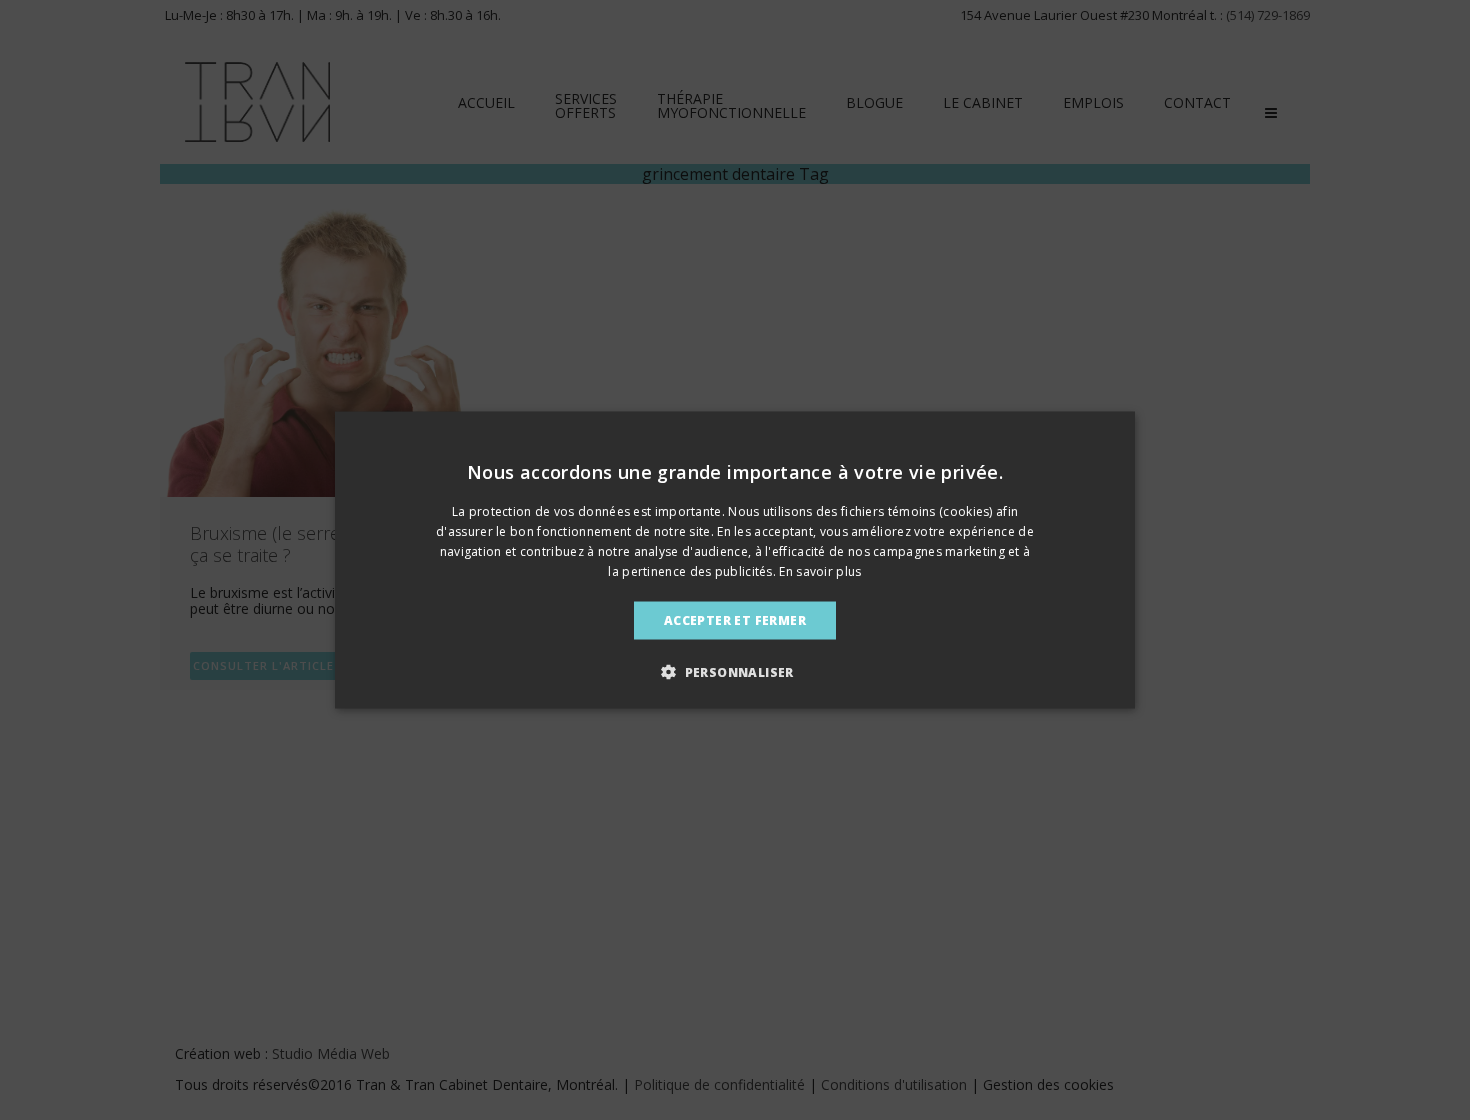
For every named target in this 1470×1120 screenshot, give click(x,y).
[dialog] (735, 560)
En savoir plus (820, 570)
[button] (735, 671)
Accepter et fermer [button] (735, 619)
